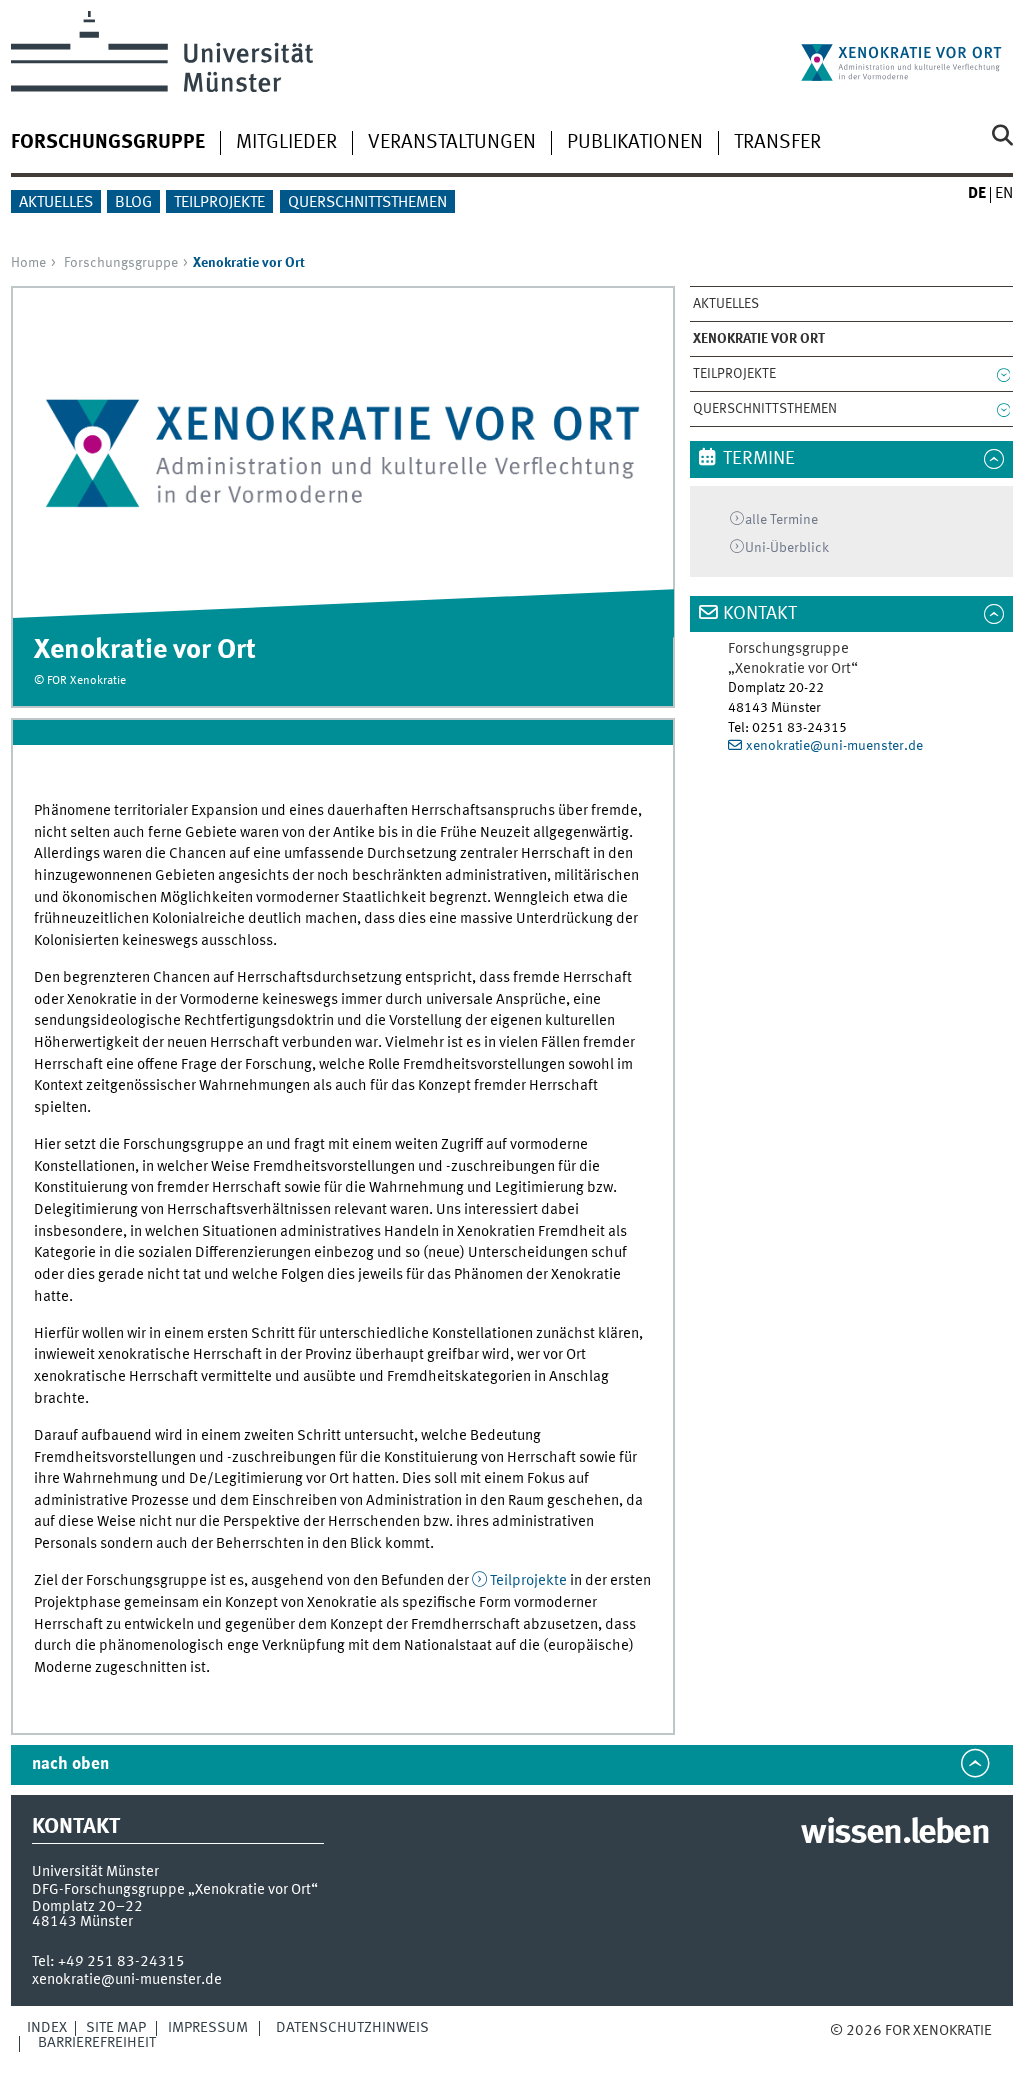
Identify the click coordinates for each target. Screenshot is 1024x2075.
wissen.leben (894, 1834)
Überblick (787, 548)
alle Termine (781, 520)
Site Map (116, 2028)
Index (47, 2028)
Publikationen (635, 143)
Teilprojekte (219, 203)
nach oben (70, 1764)
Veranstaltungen (452, 143)
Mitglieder (286, 143)
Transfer (777, 143)
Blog (133, 203)
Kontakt (760, 614)
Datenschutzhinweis (352, 2028)
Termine (759, 459)
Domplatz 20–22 (87, 1907)
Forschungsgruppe (121, 263)
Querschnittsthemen (367, 203)
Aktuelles (56, 203)
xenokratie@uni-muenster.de (834, 746)
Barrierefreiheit (97, 2043)
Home (28, 263)
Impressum (208, 2028)
